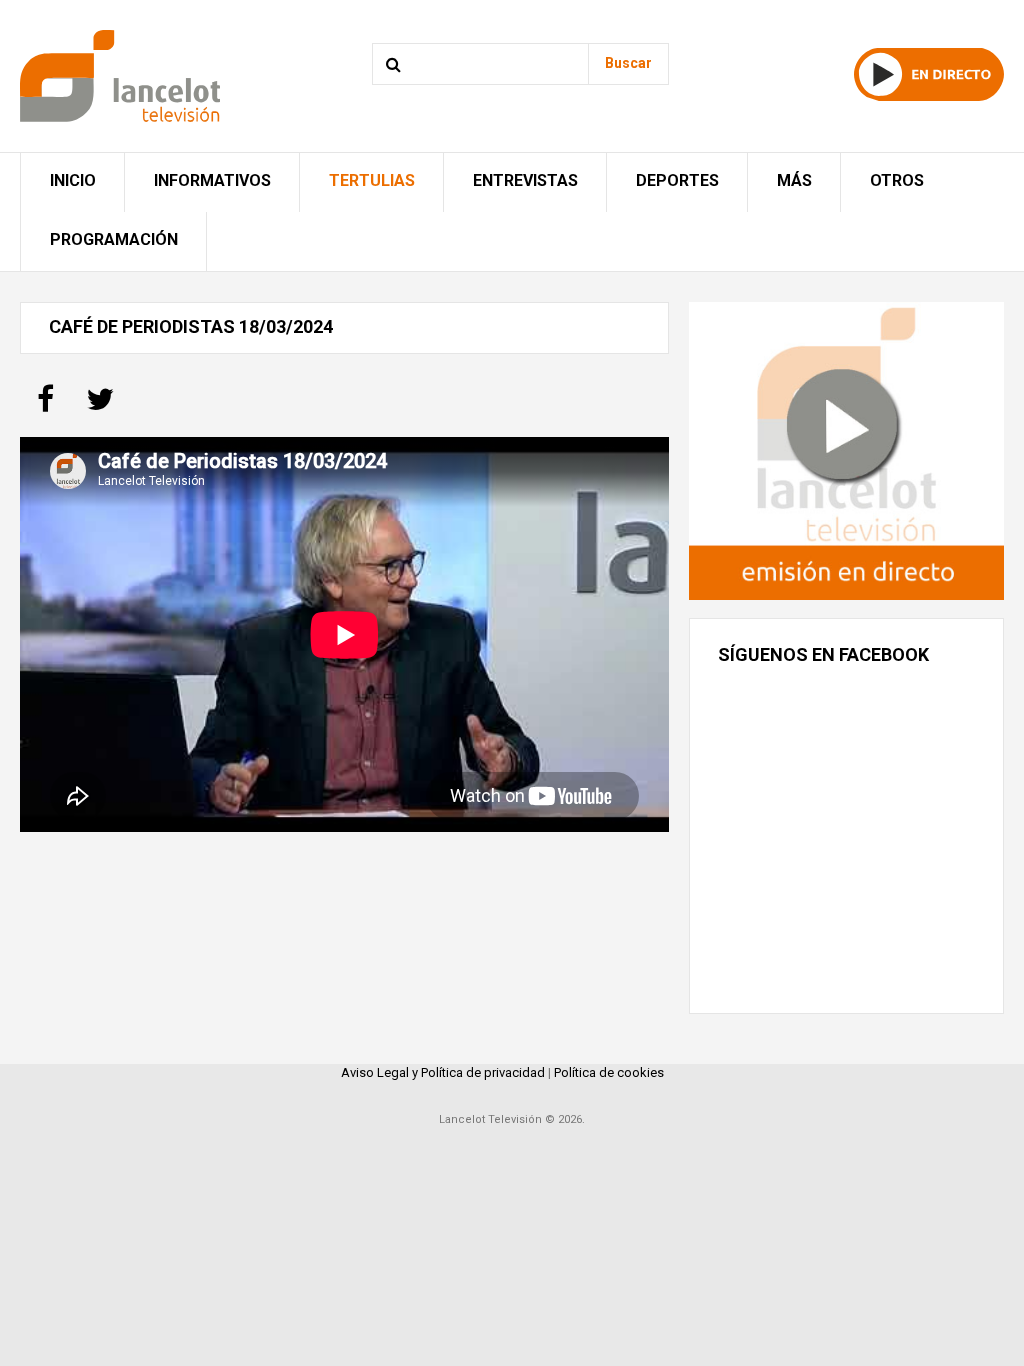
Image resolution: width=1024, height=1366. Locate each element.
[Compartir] (45, 405)
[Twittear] (100, 405)
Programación (114, 239)
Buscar (628, 63)
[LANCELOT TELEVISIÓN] (120, 74)
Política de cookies (609, 1072)
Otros (897, 180)
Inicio (73, 180)
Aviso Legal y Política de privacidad (443, 1072)
